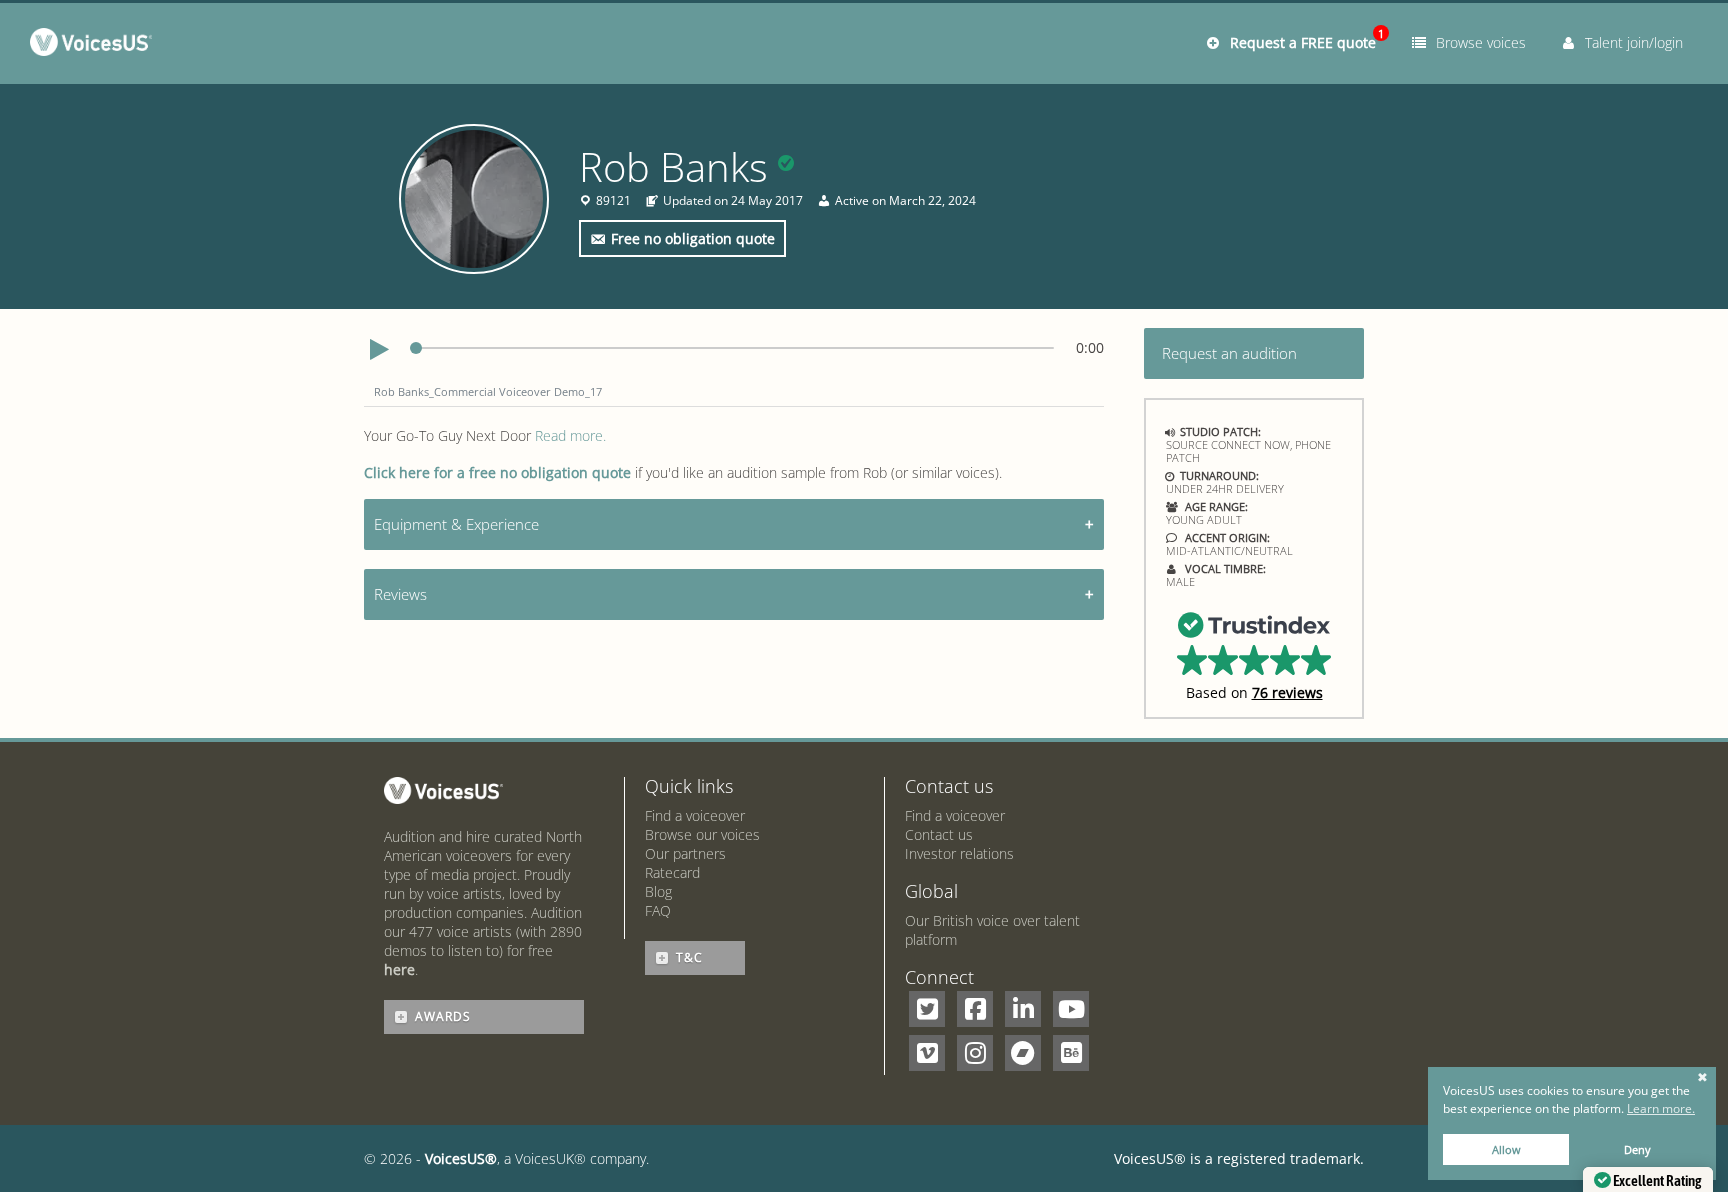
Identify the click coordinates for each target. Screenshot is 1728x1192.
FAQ (658, 910)
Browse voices (1477, 42)
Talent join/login (1630, 42)
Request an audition (1229, 353)
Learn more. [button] (1661, 1108)
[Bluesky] (1071, 1053)
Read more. (570, 435)
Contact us (939, 834)
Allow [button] (1506, 1149)
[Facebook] (975, 1009)
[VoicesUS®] (95, 46)
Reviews (400, 594)
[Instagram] (975, 1053)
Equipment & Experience (456, 524)
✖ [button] (1702, 1078)
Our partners (685, 853)
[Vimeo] (927, 1053)
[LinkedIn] (1023, 1009)
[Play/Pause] (379, 350)
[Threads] (1023, 1053)
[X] (927, 1009)
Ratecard (672, 872)
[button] (1254, 655)
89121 (613, 201)
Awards (443, 1016)
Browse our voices (702, 834)
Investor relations (959, 853)
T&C (689, 957)
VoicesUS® (461, 1158)
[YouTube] (1071, 1009)
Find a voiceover (695, 815)
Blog (658, 891)
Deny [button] (1637, 1149)
